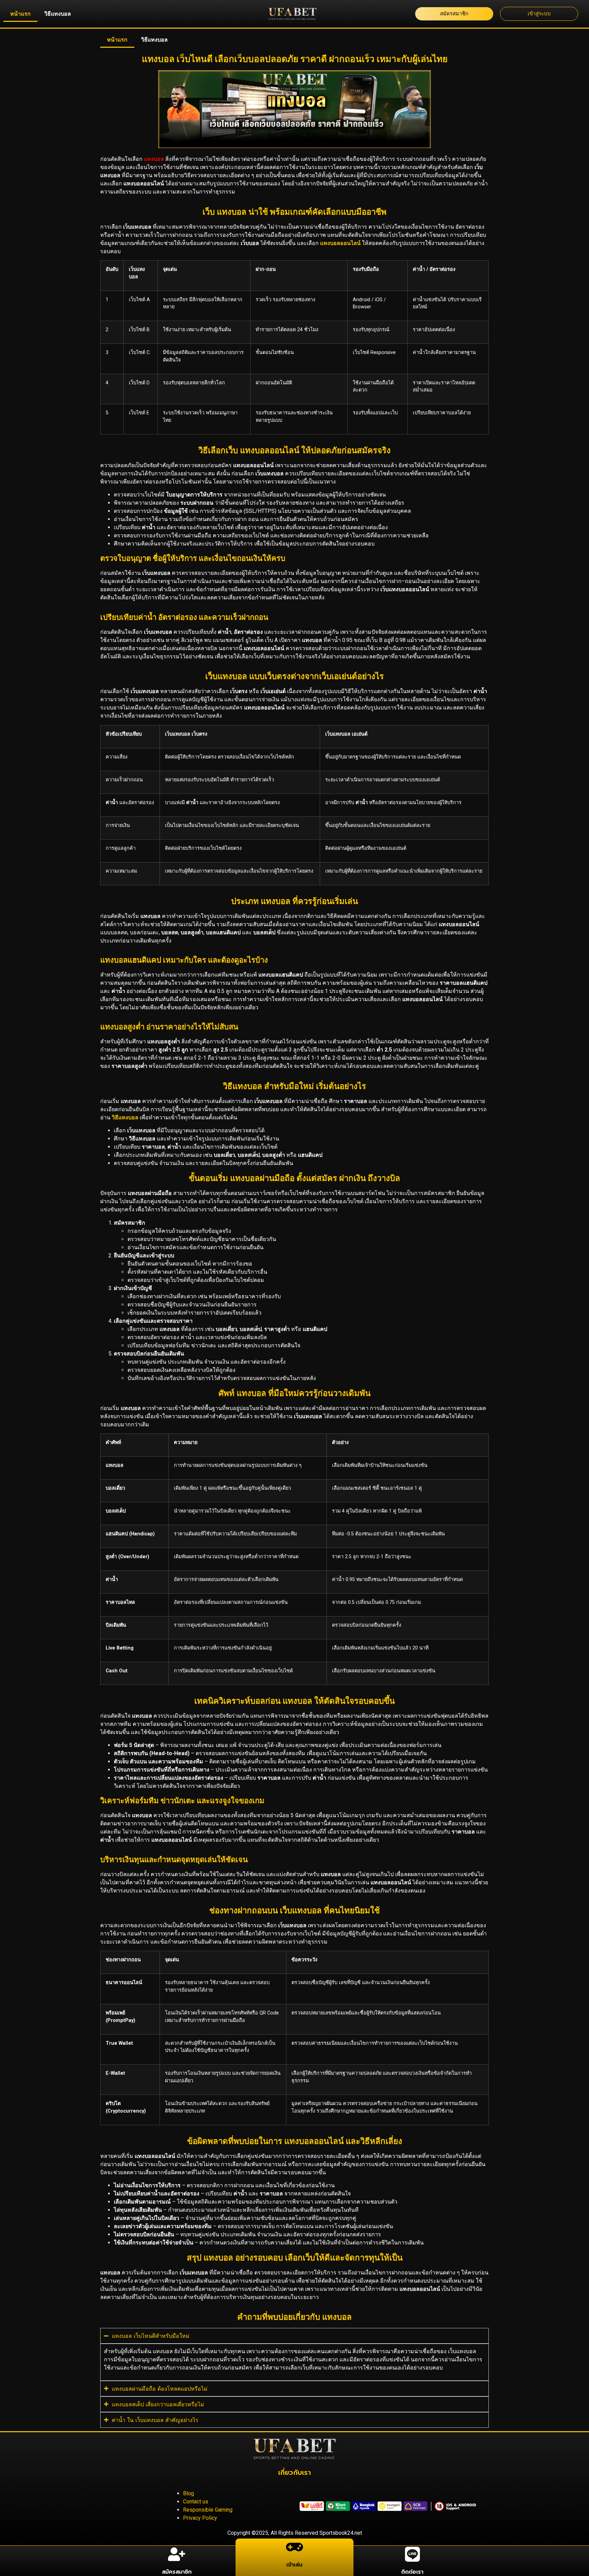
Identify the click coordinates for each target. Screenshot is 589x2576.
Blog (188, 2493)
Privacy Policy (200, 2518)
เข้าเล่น (294, 2565)
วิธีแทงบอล (58, 14)
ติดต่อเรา (412, 2572)
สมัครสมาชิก (177, 2572)
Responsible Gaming (208, 2510)
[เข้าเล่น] (294, 2547)
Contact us (196, 2502)
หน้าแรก (20, 14)
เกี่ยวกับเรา (294, 2472)
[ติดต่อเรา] (412, 2554)
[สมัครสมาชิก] (177, 2554)
